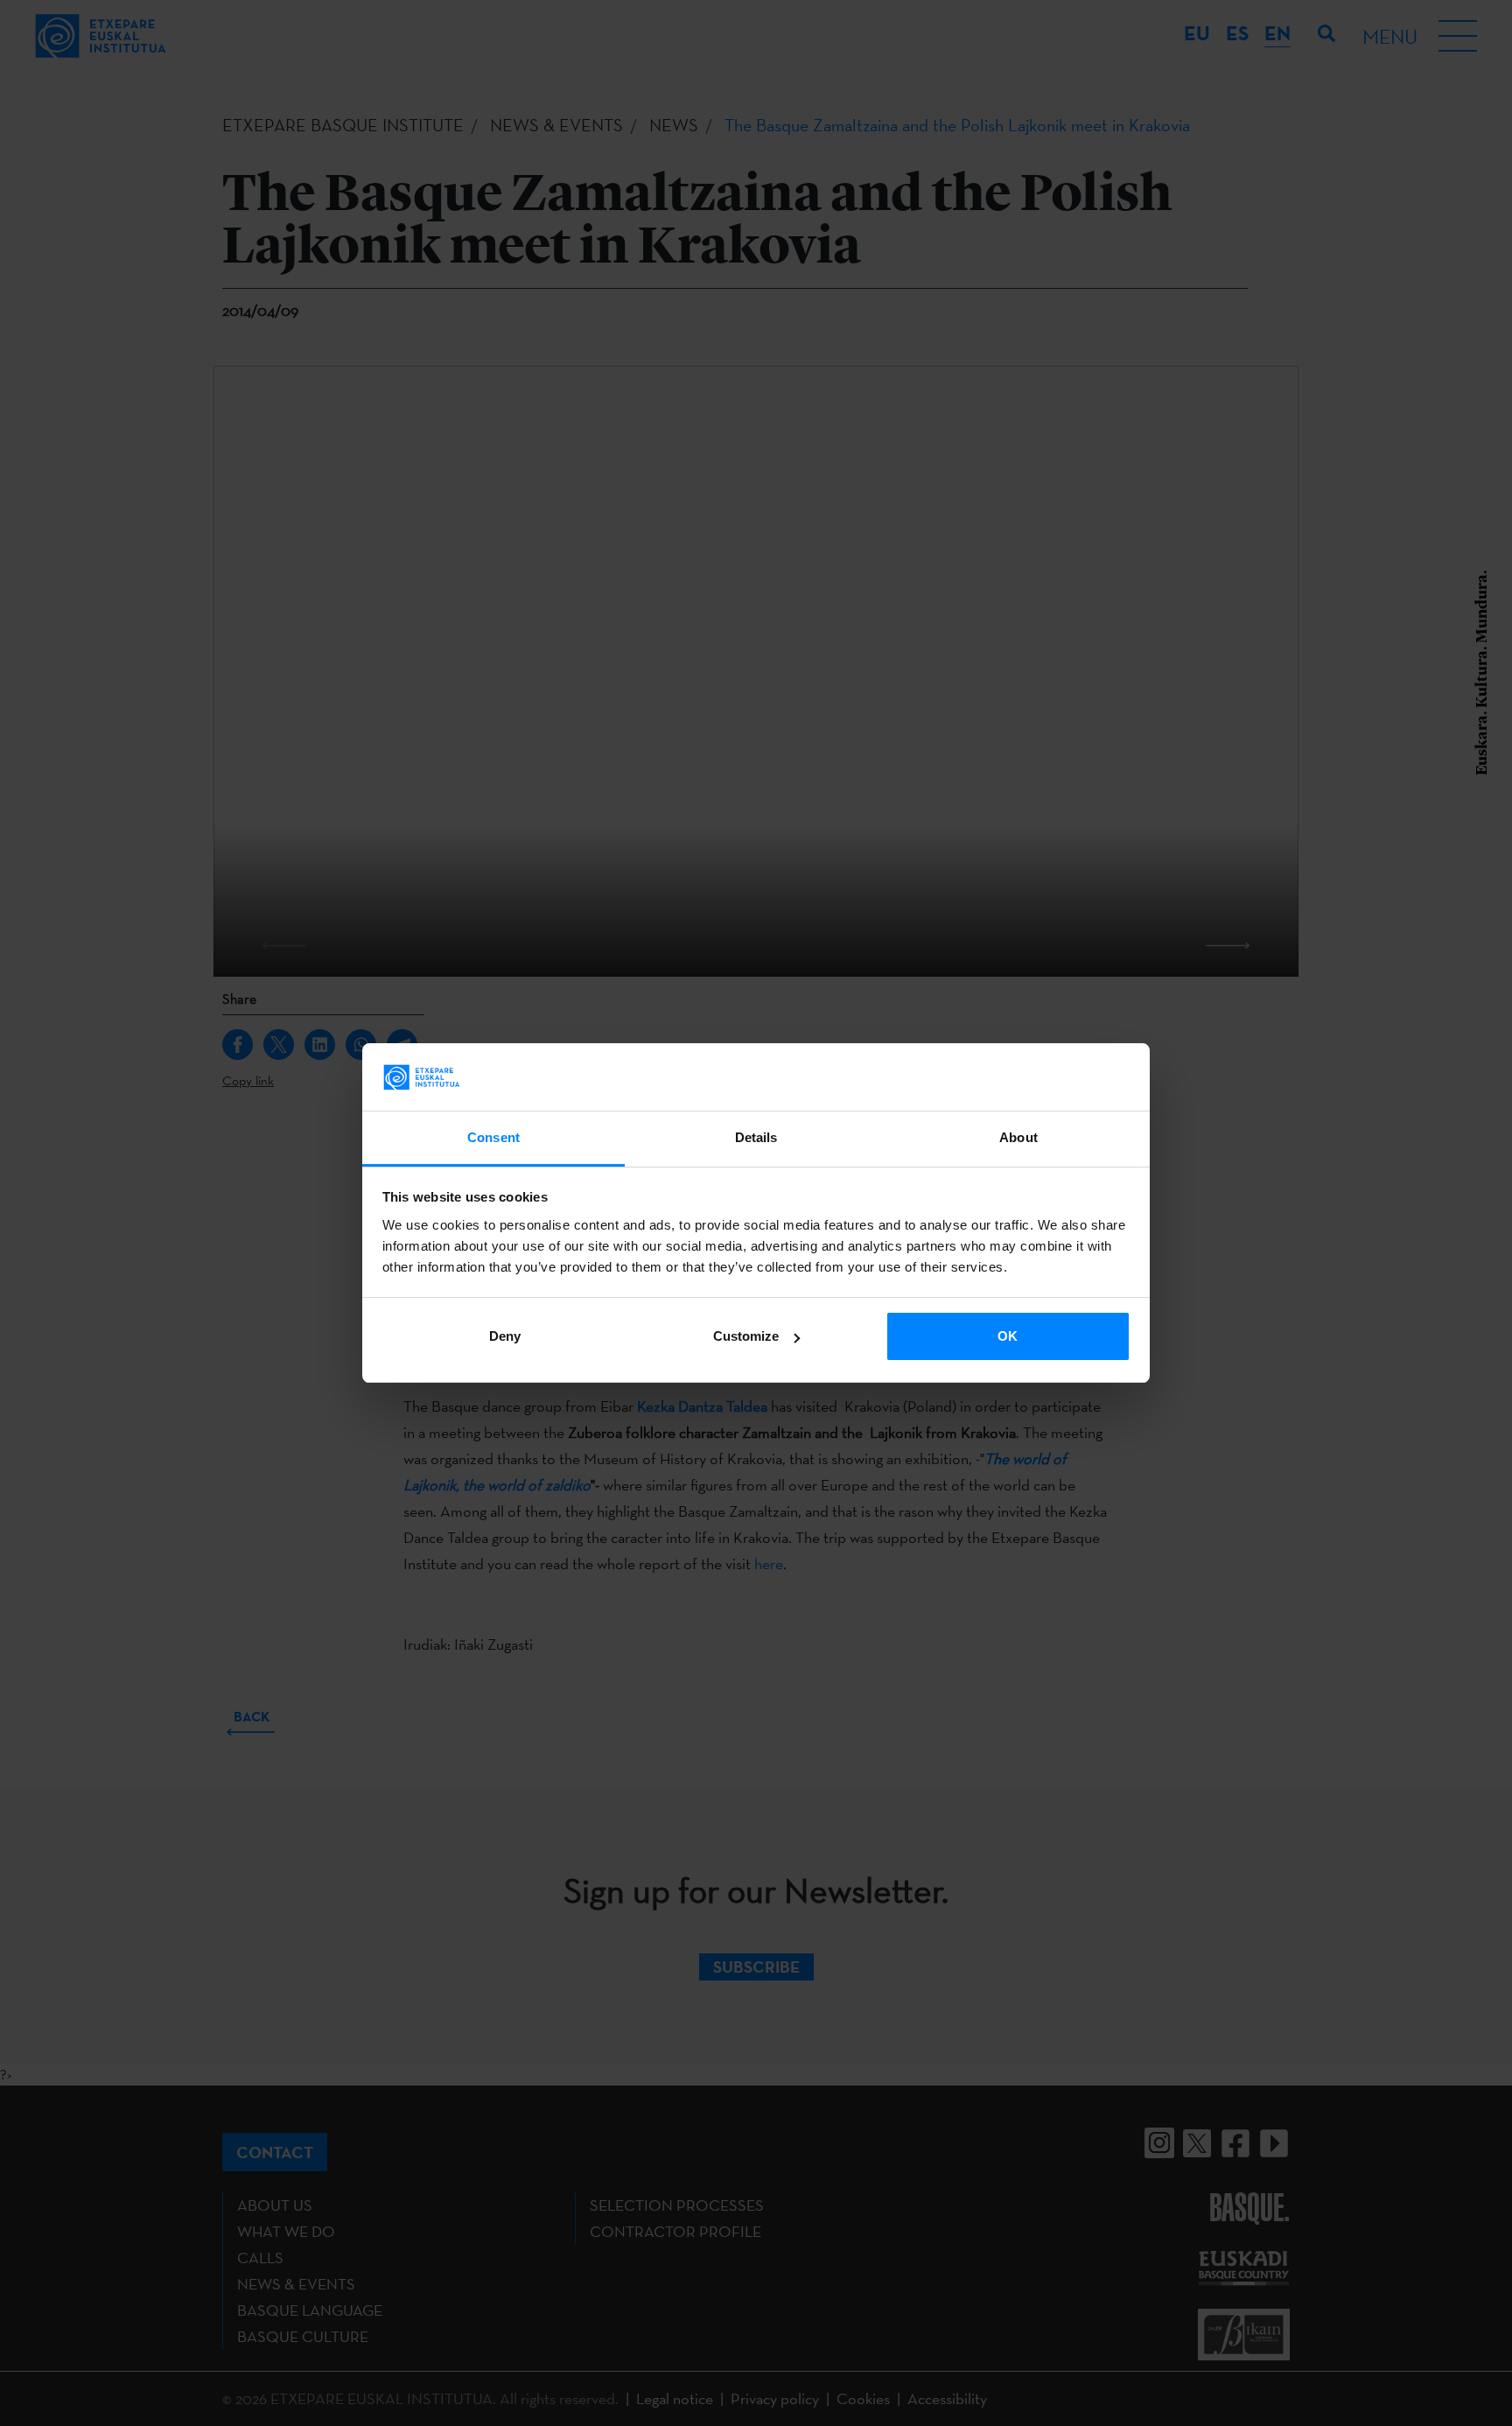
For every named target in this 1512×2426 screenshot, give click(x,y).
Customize (746, 1336)
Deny (505, 1336)
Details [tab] (756, 1137)
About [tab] (1018, 1137)
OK (1008, 1336)
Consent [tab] (493, 1137)
